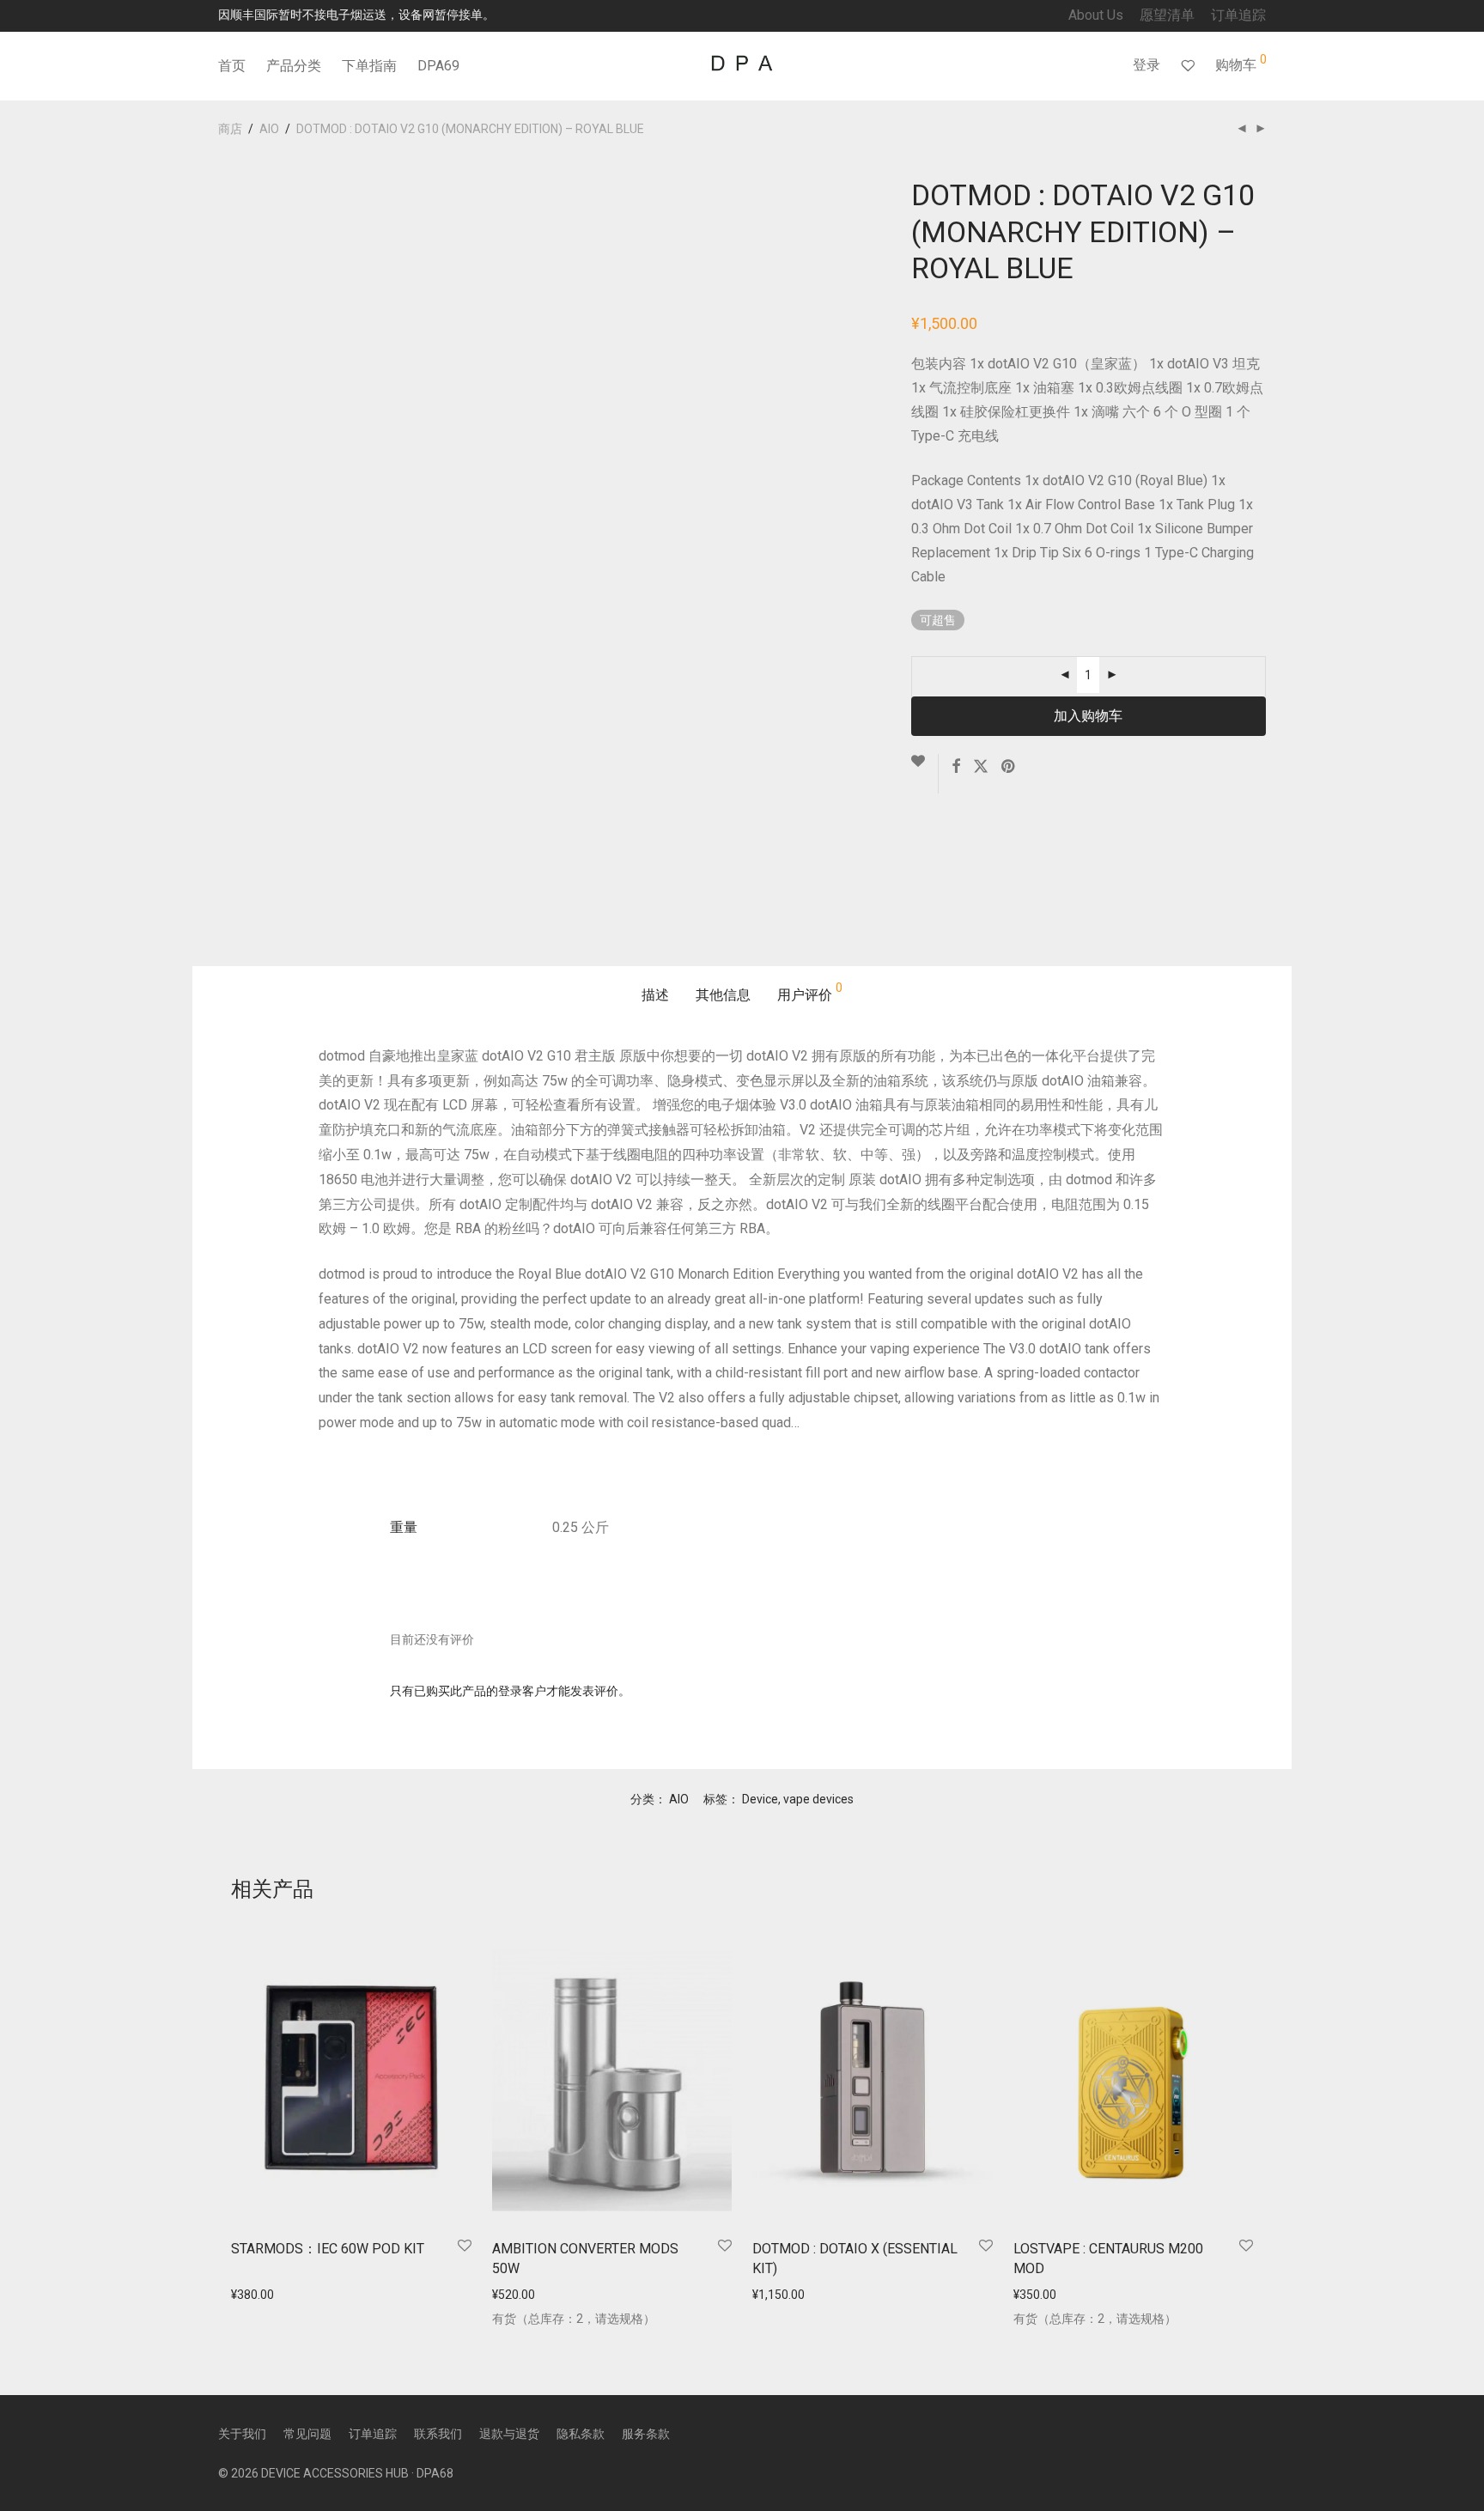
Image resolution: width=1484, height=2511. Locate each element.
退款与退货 (509, 2434)
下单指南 (369, 66)
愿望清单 (1167, 15)
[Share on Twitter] (981, 767)
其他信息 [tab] (723, 995)
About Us (1096, 15)
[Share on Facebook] (956, 767)
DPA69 (438, 66)
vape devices (818, 1799)
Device (760, 1799)
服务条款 (646, 2434)
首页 (232, 66)
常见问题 (307, 2434)
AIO (269, 129)
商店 (230, 129)
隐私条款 (581, 2434)
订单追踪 (1238, 15)
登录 (1146, 65)
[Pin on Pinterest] (1009, 767)
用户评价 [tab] (810, 992)
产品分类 (294, 66)
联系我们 (438, 2434)
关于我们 (242, 2434)
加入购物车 (1088, 716)
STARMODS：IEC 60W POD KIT (328, 2249)
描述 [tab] (655, 995)
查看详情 (250, 2295)
